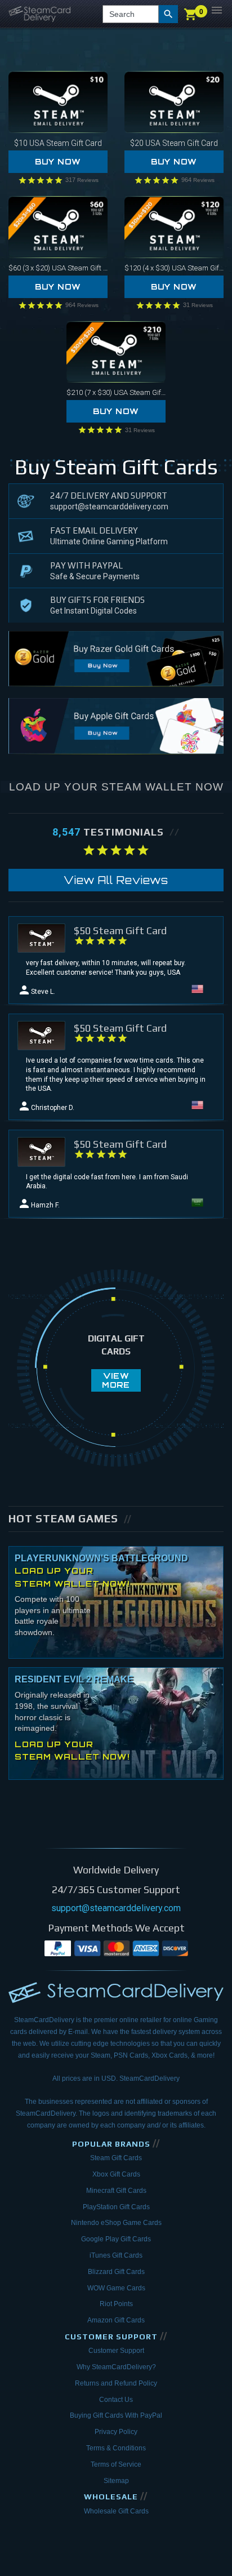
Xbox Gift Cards (116, 2174)
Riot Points (116, 2304)
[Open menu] (217, 10)
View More (116, 1380)
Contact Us (116, 2400)
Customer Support (116, 2351)
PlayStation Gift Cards (116, 2207)
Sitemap (116, 2481)
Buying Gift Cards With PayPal (116, 2415)
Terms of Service (116, 2464)
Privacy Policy (116, 2432)
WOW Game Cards (116, 2288)
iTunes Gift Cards (116, 2255)
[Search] (168, 14)
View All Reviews (116, 880)
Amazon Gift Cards (116, 2320)
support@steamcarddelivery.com (109, 507)
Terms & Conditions (116, 2448)
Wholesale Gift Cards (116, 2511)
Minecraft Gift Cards (116, 2191)
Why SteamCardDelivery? (116, 2367)
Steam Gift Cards (116, 2158)
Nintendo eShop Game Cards (116, 2223)
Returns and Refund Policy (116, 2383)
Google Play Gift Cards (116, 2239)
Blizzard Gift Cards (116, 2272)
